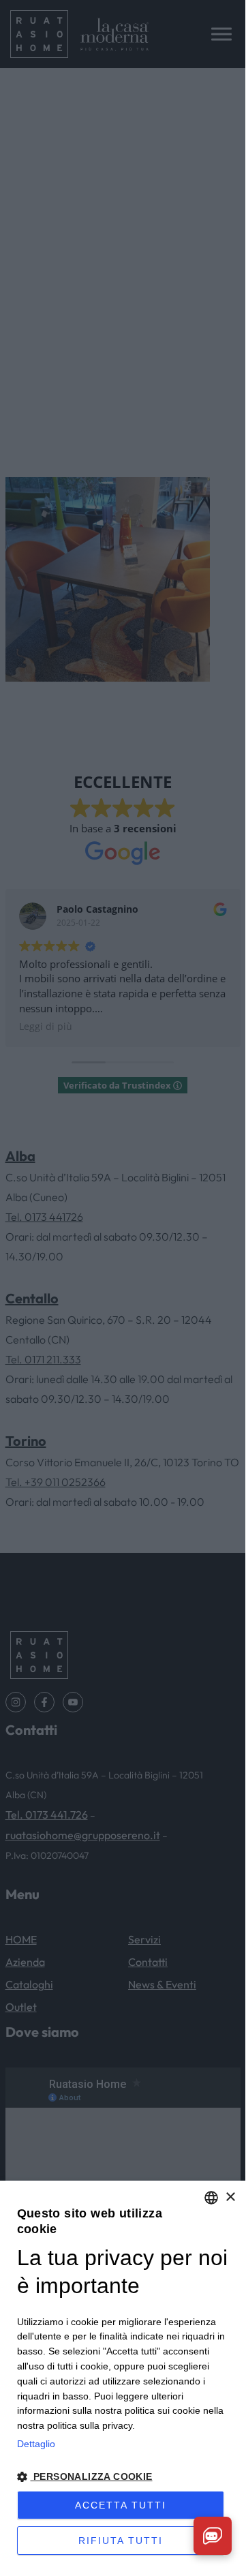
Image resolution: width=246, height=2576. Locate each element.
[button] (123, 2477)
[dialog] (123, 2375)
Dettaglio (36, 2444)
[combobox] (211, 2198)
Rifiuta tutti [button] (121, 2541)
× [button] (230, 2197)
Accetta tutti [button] (121, 2505)
